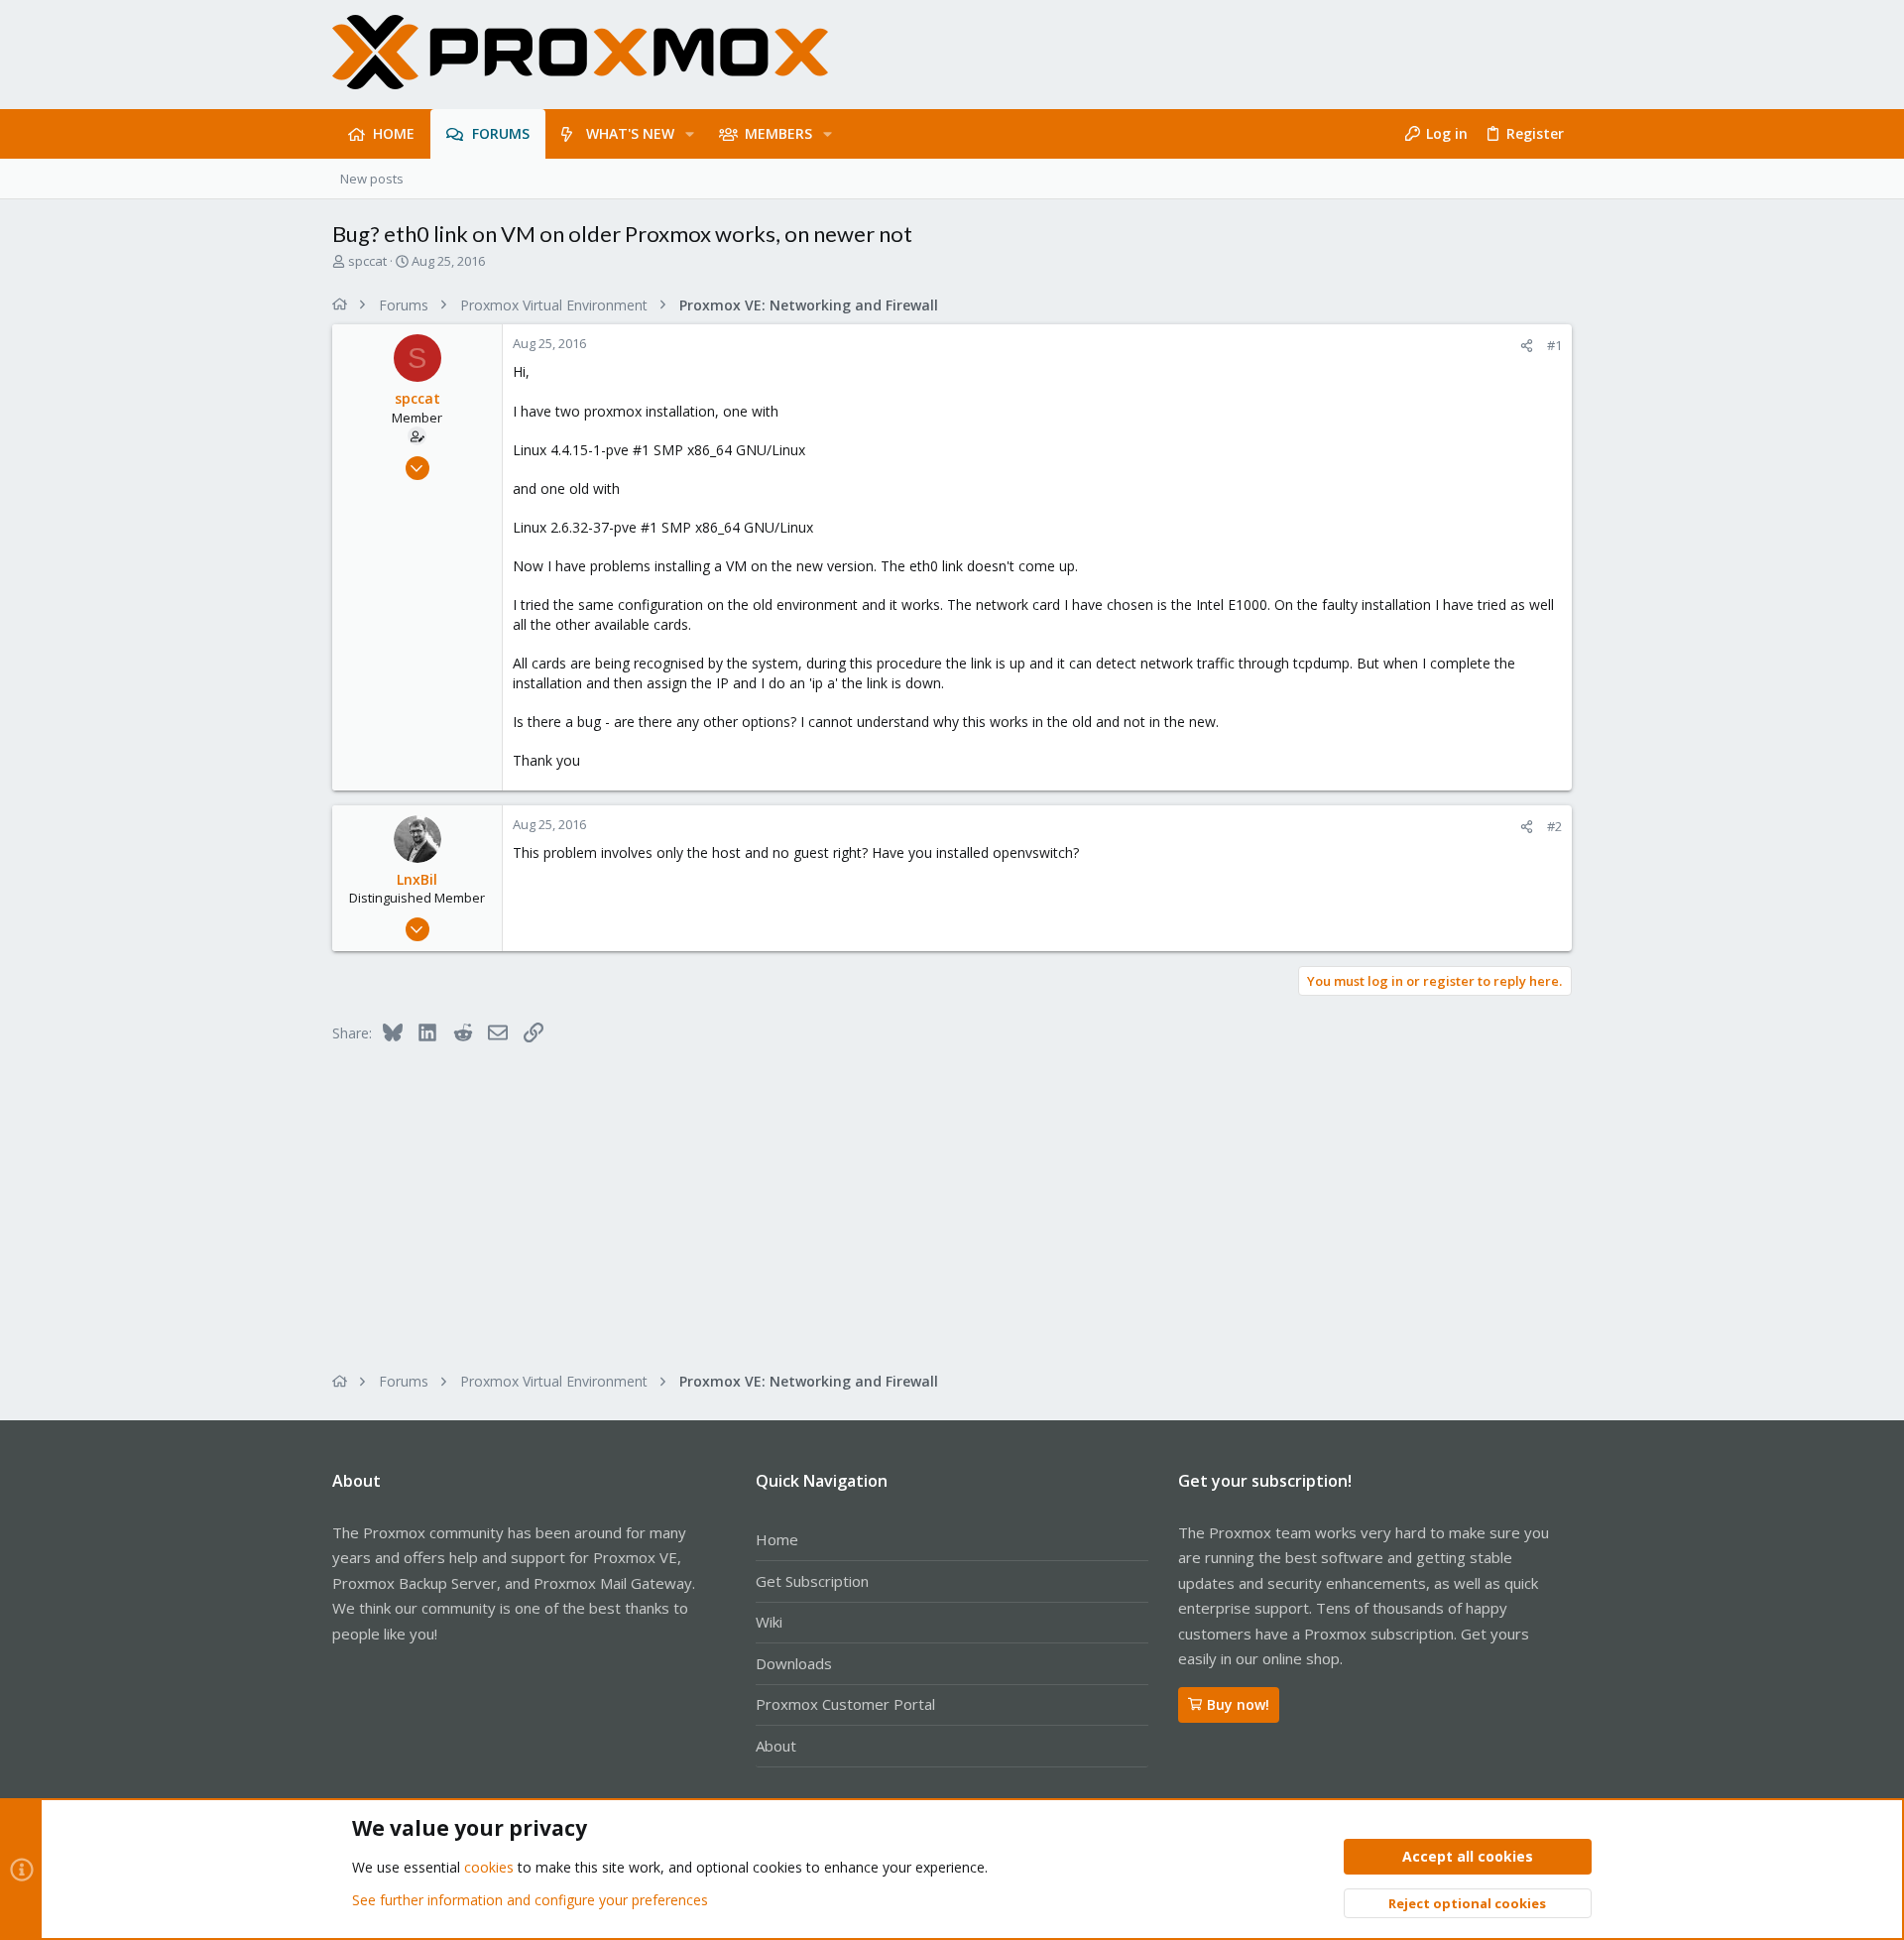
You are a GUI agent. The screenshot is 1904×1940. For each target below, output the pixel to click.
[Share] (1527, 346)
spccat (367, 261)
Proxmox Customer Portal (845, 1704)
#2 (1554, 826)
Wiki (769, 1622)
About (776, 1746)
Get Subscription (812, 1581)
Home (777, 1539)
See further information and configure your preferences (530, 1900)
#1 (1554, 345)
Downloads (794, 1663)
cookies (489, 1867)
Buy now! (1238, 1704)
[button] (690, 134)
